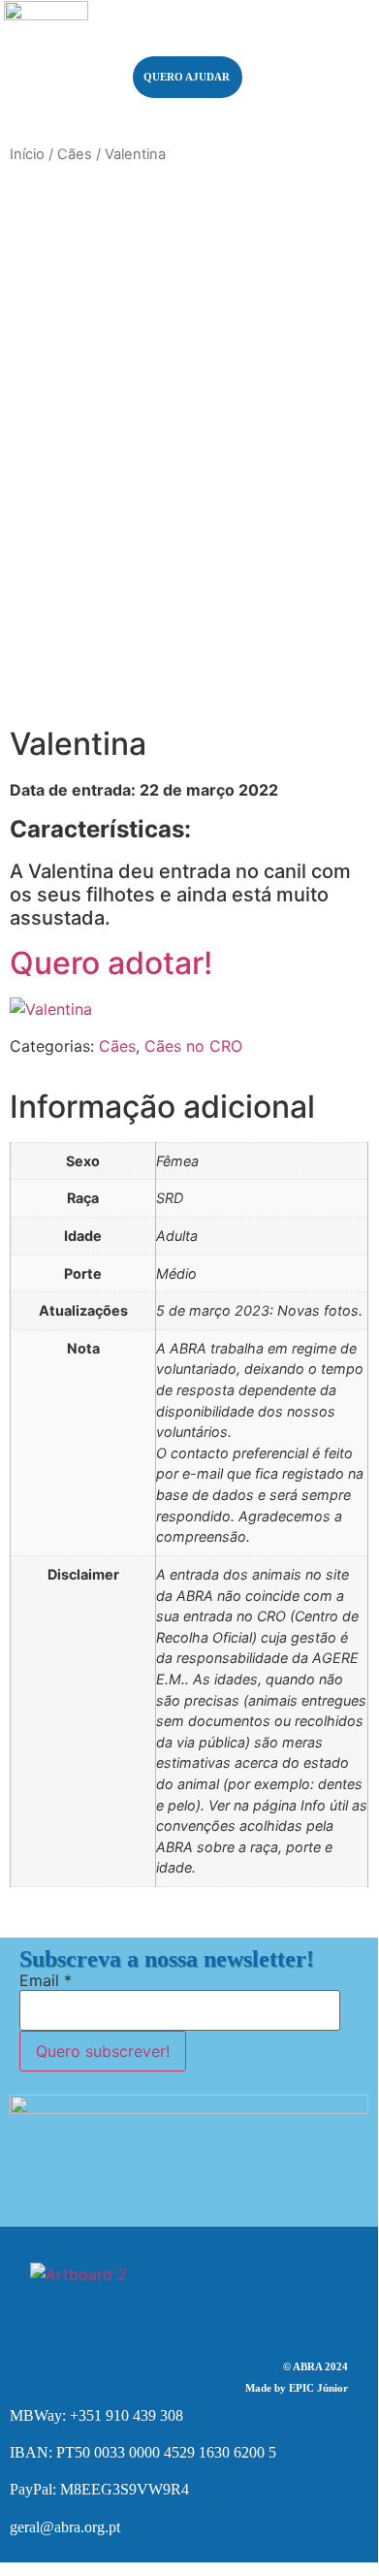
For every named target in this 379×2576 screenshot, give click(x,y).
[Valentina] (51, 1009)
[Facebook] (160, 2285)
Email (46, 1980)
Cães (75, 154)
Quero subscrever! (103, 2051)
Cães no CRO (193, 1046)
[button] (312, 57)
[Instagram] (218, 2285)
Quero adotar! (111, 963)
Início (27, 154)
